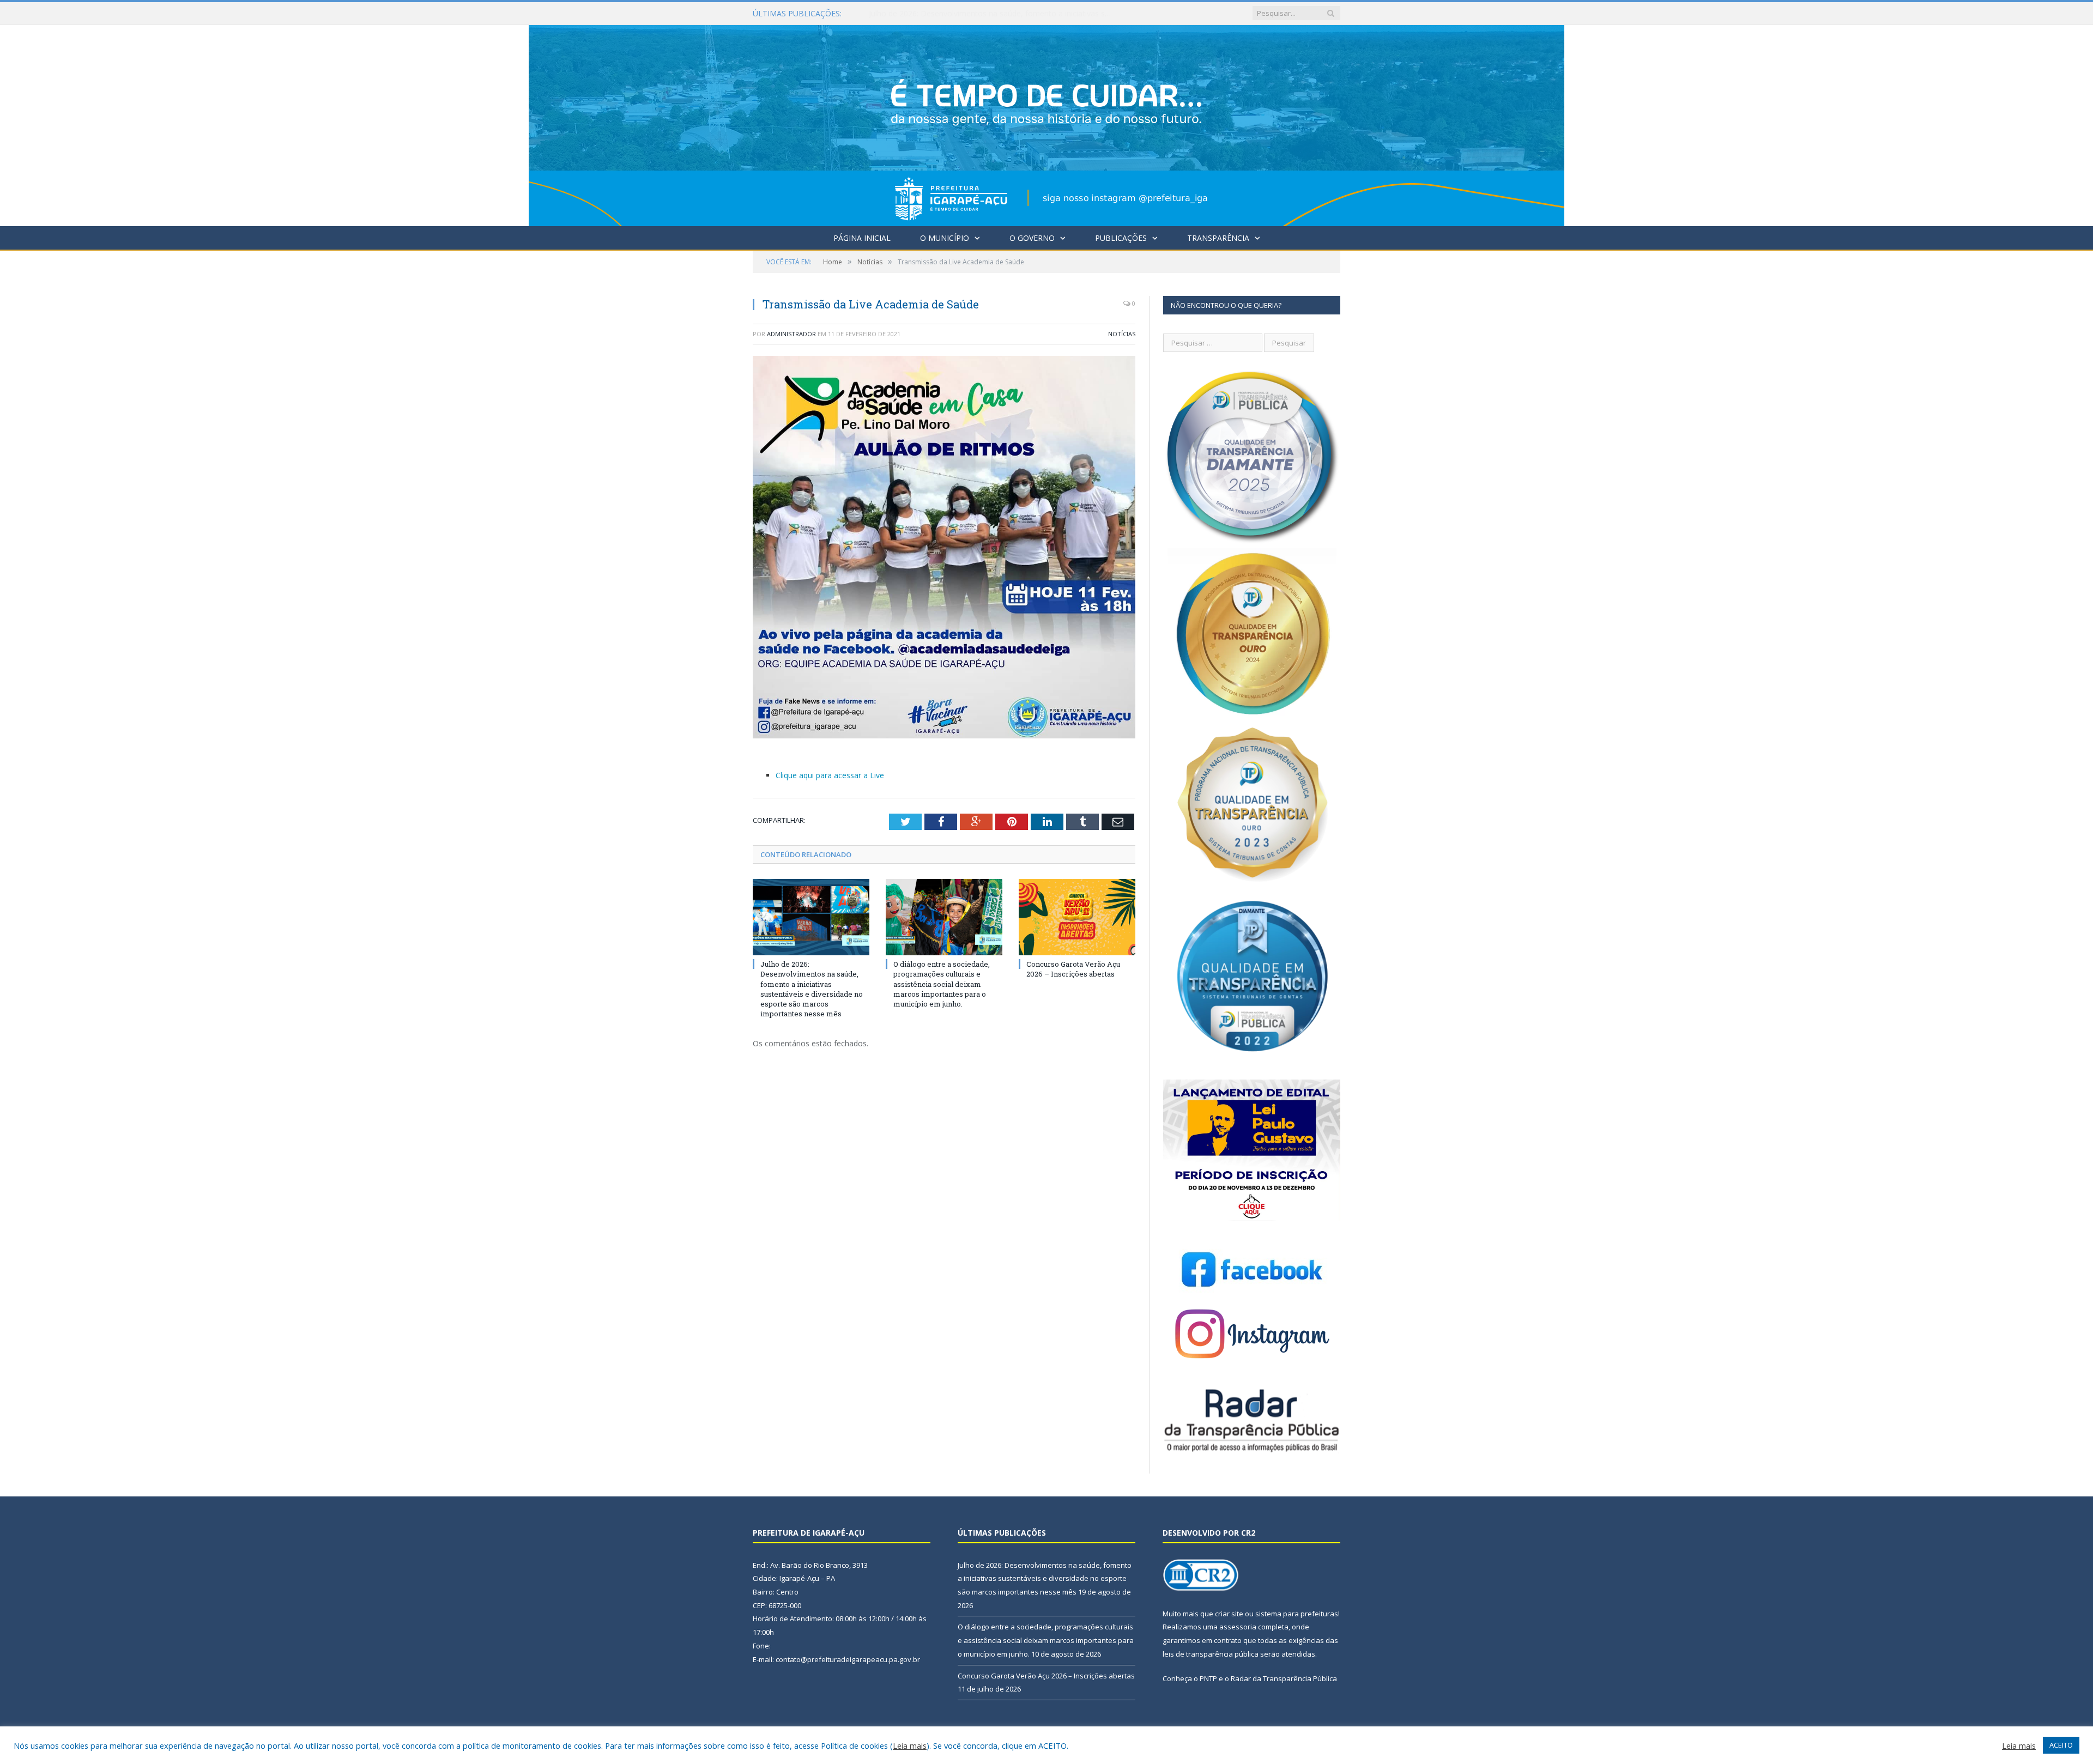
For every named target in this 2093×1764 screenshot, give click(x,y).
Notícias (1122, 334)
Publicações (1121, 238)
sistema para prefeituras (1297, 1614)
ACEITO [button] (2061, 1745)
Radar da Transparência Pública (1284, 1678)
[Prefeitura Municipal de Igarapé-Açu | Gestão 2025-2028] (1046, 123)
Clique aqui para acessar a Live (830, 775)
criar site (1229, 1614)
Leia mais (910, 1745)
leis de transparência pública (1211, 1654)
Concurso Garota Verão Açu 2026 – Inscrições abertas (1073, 969)
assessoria (1238, 1627)
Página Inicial (862, 238)
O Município (945, 238)
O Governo (1032, 238)
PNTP (1208, 1678)
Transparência (1218, 238)
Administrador (791, 334)
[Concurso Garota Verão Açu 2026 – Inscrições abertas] (1077, 917)
